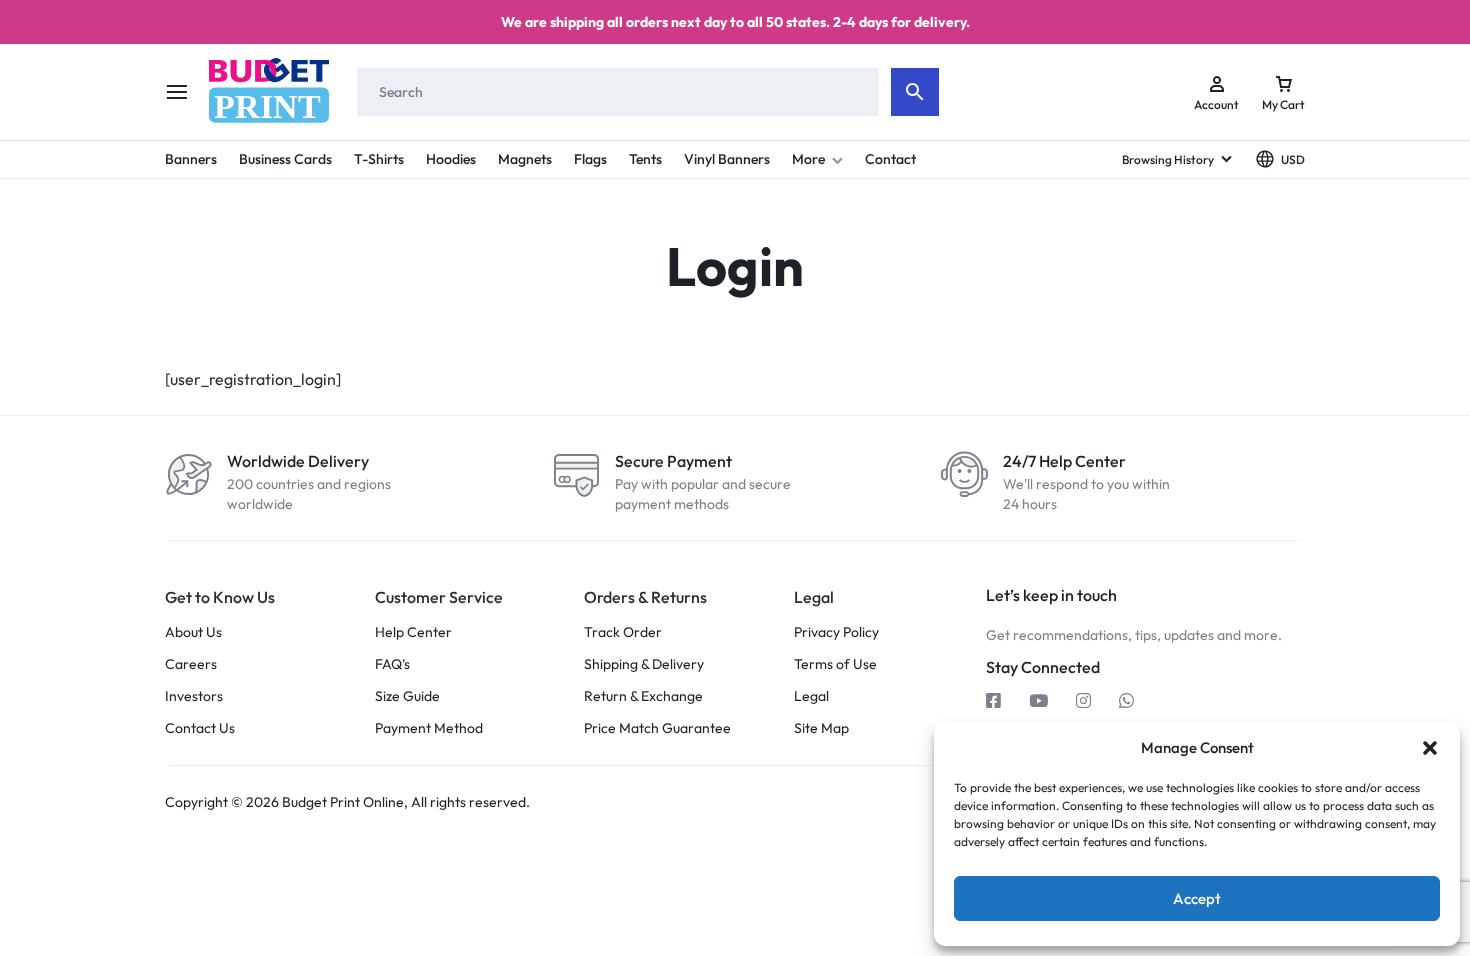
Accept (1197, 898)
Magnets (525, 159)
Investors (194, 696)
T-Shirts (379, 159)
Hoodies (451, 159)
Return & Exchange (643, 696)
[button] (1430, 748)
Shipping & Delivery (644, 664)
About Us (193, 632)
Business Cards (285, 159)
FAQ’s (392, 664)
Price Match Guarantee (657, 728)
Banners (191, 159)
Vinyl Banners (727, 159)
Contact (890, 159)
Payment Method (429, 728)
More (808, 159)
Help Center (413, 632)
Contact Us (200, 728)
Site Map (821, 728)
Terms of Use (835, 664)
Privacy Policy (836, 632)
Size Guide (407, 696)
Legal (811, 696)
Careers (191, 664)
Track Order (623, 632)
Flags (590, 159)
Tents (645, 159)
